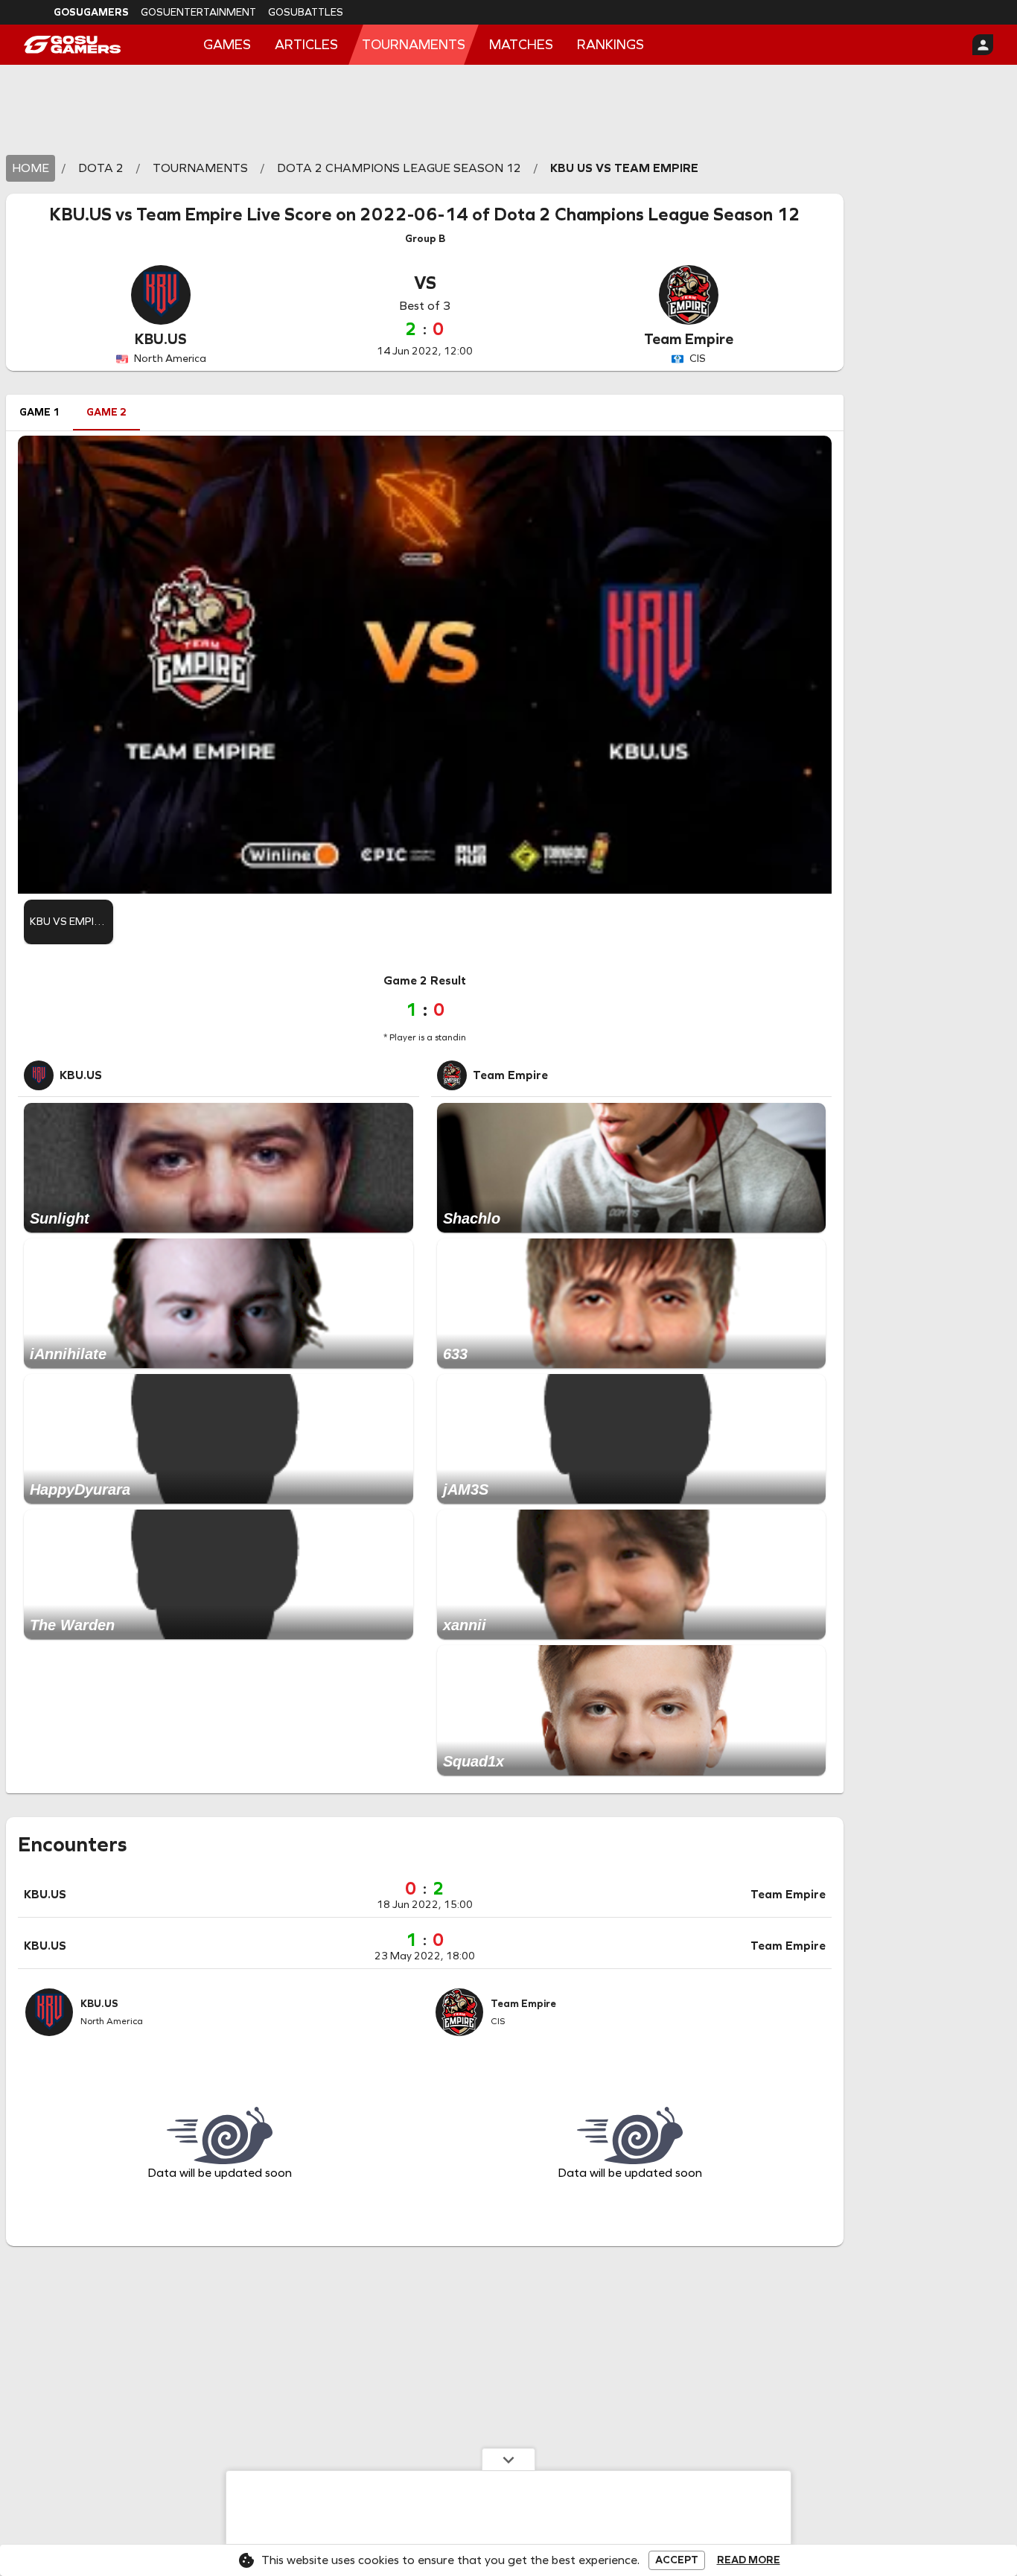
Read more (749, 2560)
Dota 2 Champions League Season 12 (647, 214)
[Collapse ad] (508, 2459)
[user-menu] (983, 45)
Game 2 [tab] (106, 412)
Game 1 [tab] (39, 412)
